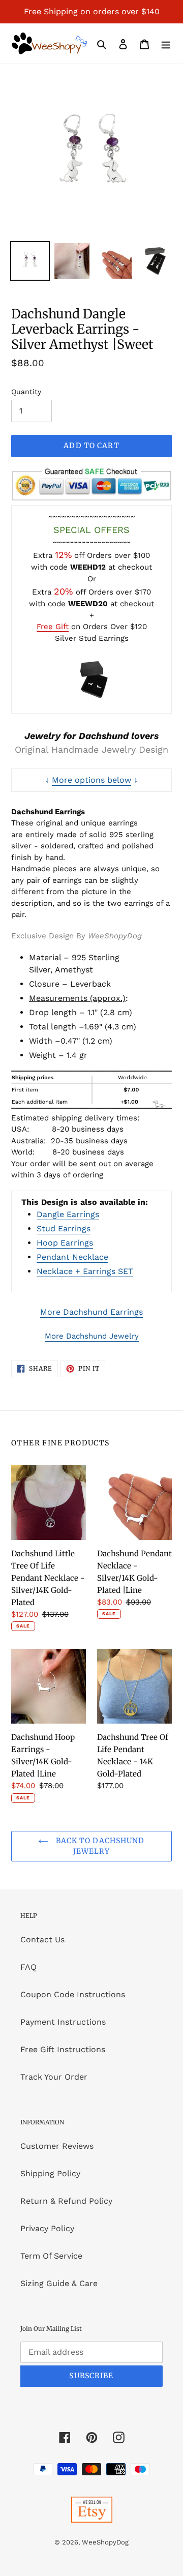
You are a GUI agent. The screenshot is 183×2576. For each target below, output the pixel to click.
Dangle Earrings (68, 1214)
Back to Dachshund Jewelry (99, 1846)
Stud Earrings (64, 1228)
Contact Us (42, 1940)
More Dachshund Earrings (91, 1312)
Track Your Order (54, 2077)
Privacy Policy (47, 2228)
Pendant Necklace (72, 1257)
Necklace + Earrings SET (85, 1271)
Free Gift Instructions (63, 2049)
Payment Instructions (63, 2022)
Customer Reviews (57, 2146)
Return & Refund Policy (66, 2201)
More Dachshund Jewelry (92, 1336)
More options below (91, 780)
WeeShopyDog (105, 2542)
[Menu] (166, 44)
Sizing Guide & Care (59, 2283)
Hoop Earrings (65, 1243)
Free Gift (53, 627)
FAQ (28, 1967)
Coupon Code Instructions (73, 1994)
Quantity (26, 392)
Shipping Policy (50, 2173)
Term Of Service (51, 2256)
